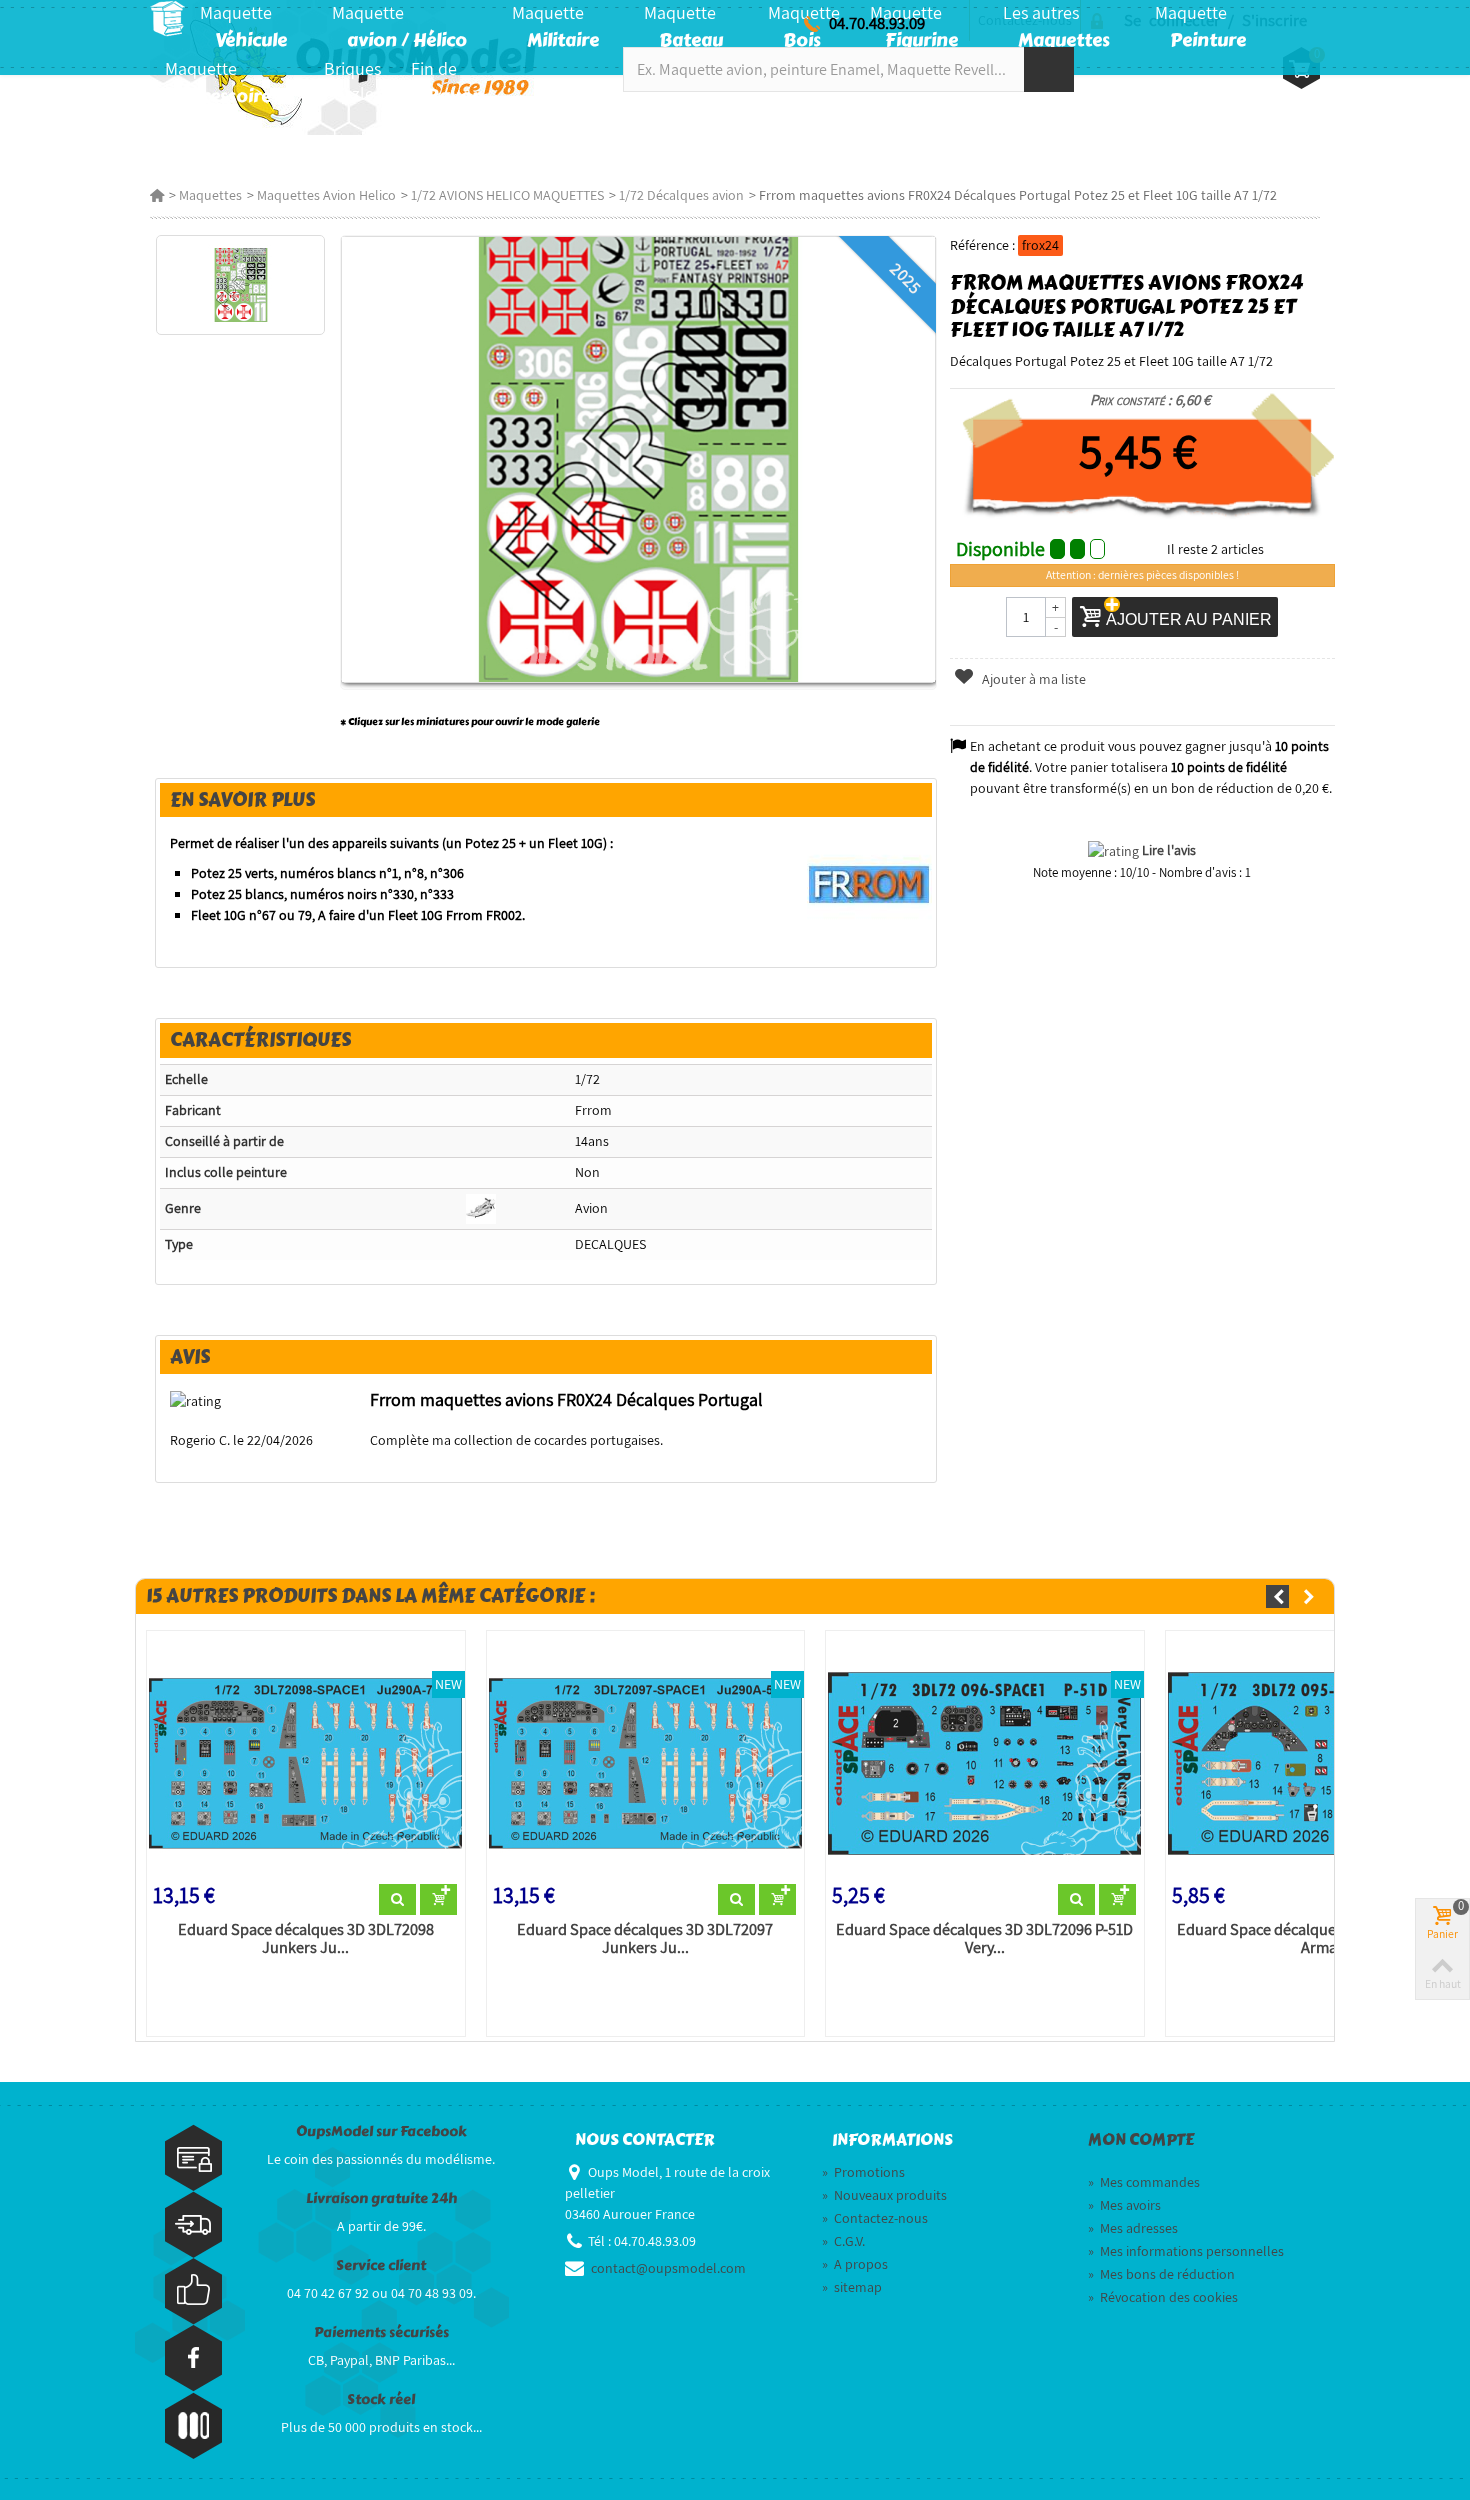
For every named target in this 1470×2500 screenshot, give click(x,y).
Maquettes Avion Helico (326, 195)
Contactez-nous (875, 2218)
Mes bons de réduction (1161, 2274)
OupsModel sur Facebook (381, 2131)
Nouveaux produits (884, 2195)
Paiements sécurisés (381, 2332)
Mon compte (1141, 2140)
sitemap (852, 2287)
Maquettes (210, 195)
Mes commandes (1144, 2182)
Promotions (863, 2172)
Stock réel (381, 2399)
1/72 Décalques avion (681, 195)
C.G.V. (843, 2241)
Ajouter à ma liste (1032, 679)
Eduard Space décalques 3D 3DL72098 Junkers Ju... (306, 1939)
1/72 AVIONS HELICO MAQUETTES (507, 195)
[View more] (397, 1900)
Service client (381, 2265)
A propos (855, 2264)
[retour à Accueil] (157, 195)
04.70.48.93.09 (877, 23)
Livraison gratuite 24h (381, 2198)
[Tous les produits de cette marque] (869, 884)
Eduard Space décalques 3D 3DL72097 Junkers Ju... (645, 1939)
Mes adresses (1133, 2228)
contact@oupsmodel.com (668, 2268)
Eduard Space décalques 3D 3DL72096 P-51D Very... (984, 1939)
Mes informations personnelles (1186, 2251)
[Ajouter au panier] (438, 1900)
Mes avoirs (1124, 2205)
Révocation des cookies (1163, 2297)
